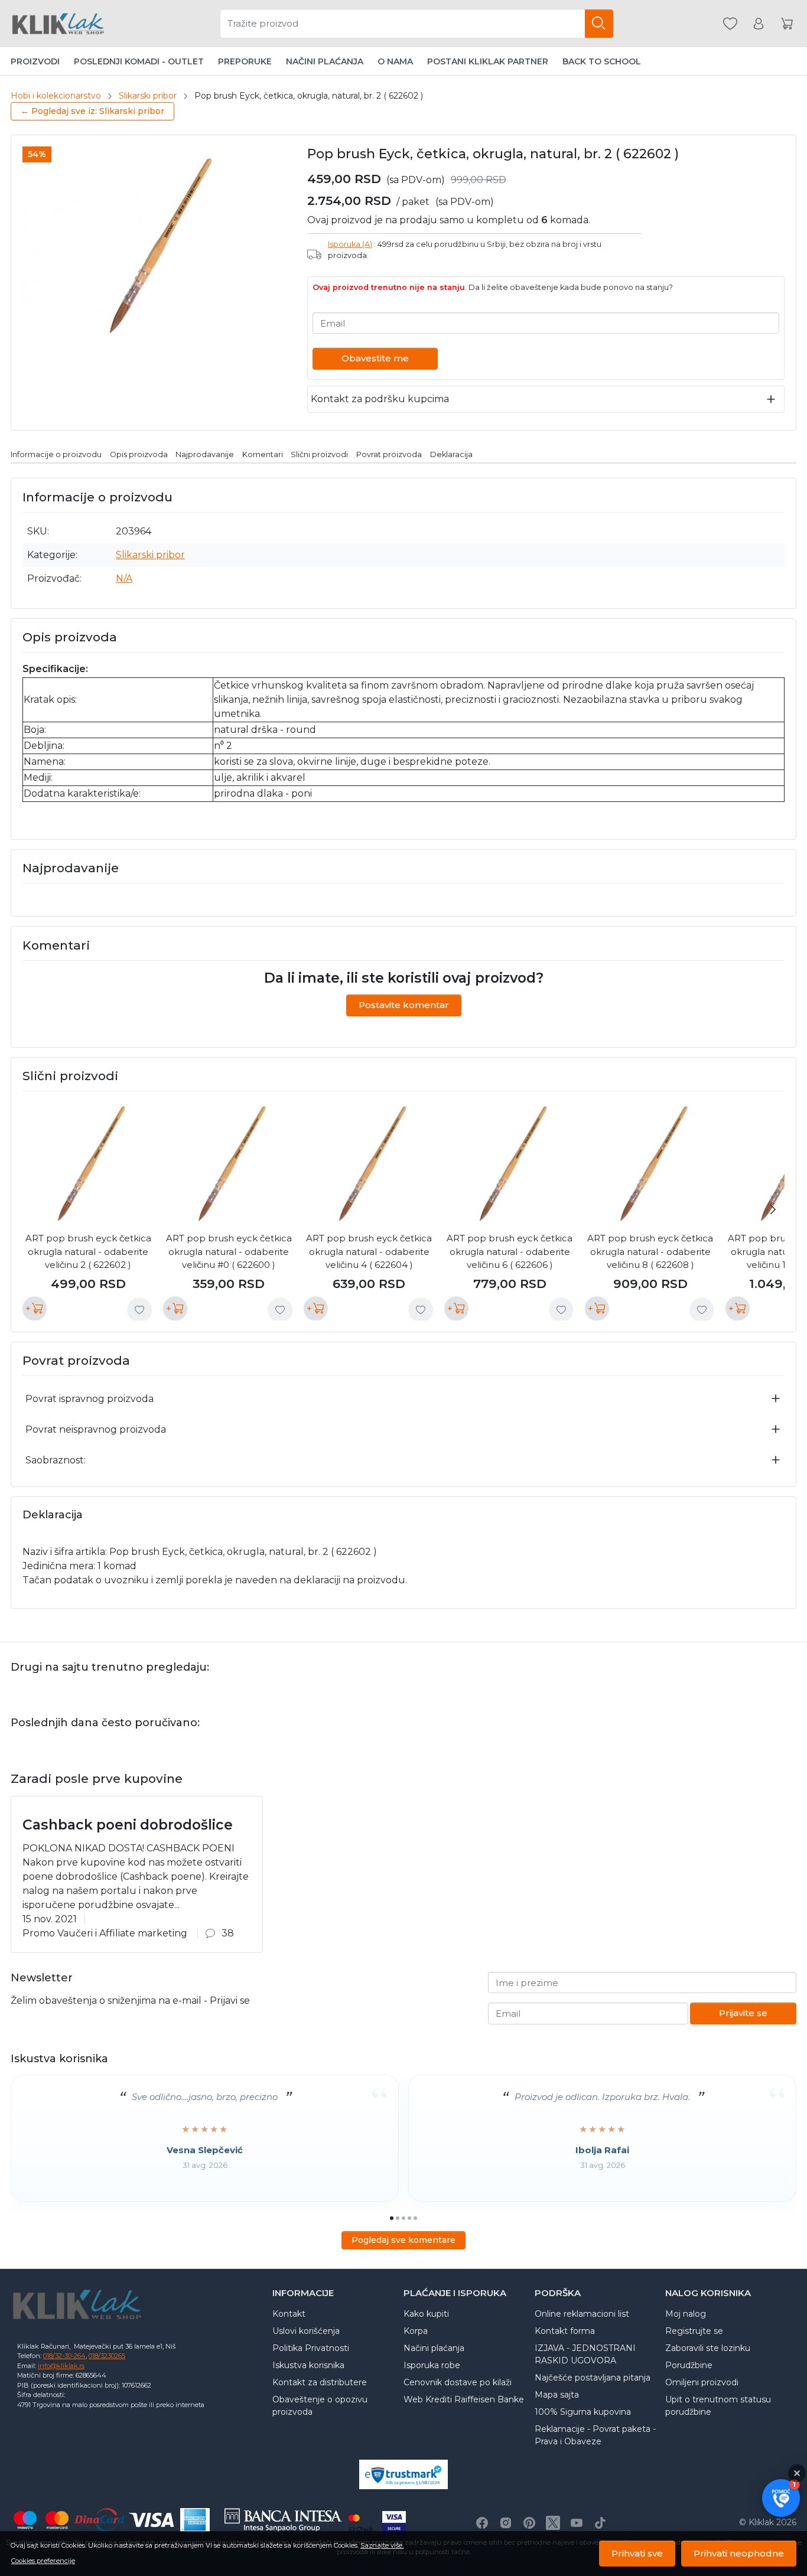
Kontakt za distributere (320, 2382)
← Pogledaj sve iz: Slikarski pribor (92, 111)
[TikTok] (600, 2523)
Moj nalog (686, 2314)
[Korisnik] (759, 24)
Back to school (602, 61)
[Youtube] (577, 2523)
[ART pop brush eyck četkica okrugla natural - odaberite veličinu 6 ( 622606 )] (510, 1164)
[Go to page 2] (398, 2218)
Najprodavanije (205, 454)
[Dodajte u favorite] (139, 1310)
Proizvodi (35, 61)
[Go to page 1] (392, 2218)
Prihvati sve (637, 2553)
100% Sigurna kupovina (583, 2412)
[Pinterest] (529, 2523)
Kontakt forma (565, 2331)
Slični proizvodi (319, 454)
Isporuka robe (432, 2365)
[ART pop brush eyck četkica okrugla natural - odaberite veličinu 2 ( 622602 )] (88, 1164)
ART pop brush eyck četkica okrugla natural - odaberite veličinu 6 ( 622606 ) (510, 1251)
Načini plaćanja (325, 61)
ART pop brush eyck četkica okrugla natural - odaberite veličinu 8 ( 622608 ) (650, 1251)
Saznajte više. (382, 2545)
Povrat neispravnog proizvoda (96, 1429)
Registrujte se (694, 2331)
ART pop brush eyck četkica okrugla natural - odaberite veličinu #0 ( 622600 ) (229, 1251)
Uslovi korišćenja (306, 2331)
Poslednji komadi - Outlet (139, 61)
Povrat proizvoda (389, 454)
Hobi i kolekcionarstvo (56, 96)
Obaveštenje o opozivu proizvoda (320, 2406)
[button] (781, 2498)
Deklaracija (451, 454)
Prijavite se (743, 2013)
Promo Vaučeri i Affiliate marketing (105, 1933)
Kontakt (289, 2314)
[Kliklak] (58, 24)
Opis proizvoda (139, 454)
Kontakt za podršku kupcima (380, 399)
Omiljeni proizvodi (702, 2382)
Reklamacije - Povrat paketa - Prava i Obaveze (595, 2435)
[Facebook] (482, 2523)
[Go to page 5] (415, 2218)
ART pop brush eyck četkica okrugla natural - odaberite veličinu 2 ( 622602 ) (88, 1251)
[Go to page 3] (403, 2218)
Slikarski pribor (148, 96)
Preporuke (245, 61)
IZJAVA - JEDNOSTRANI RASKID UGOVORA (585, 2354)
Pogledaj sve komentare (403, 2240)
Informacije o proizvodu (56, 454)
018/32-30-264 (64, 2356)
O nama (395, 61)
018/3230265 (107, 2356)
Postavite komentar (404, 1005)
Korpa (416, 2331)
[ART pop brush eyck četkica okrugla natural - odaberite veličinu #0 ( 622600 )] (229, 1164)
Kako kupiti (426, 2314)
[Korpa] (787, 24)
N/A (124, 578)
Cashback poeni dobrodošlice (128, 1825)
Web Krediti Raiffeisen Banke (464, 2399)
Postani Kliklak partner (488, 61)
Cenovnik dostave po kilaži (458, 2382)
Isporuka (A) (350, 244)
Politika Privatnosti (311, 2348)
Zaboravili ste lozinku (708, 2348)
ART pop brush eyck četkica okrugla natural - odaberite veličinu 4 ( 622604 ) (369, 1251)
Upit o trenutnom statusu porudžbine (718, 2406)
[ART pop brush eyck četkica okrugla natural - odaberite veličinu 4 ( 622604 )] (369, 1164)
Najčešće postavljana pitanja (593, 2378)
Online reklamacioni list (582, 2314)
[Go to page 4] (409, 2218)
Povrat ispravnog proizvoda (90, 1399)
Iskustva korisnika (308, 2365)
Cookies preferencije (43, 2561)
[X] (553, 2523)
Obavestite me (375, 358)
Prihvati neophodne (739, 2553)
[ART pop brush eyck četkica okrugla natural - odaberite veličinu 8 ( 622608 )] (650, 1164)
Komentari (263, 454)
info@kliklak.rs (61, 2366)
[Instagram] (506, 2523)
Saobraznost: (56, 1460)
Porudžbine (689, 2365)
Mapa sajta (557, 2395)
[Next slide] (773, 1209)
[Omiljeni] (730, 24)
